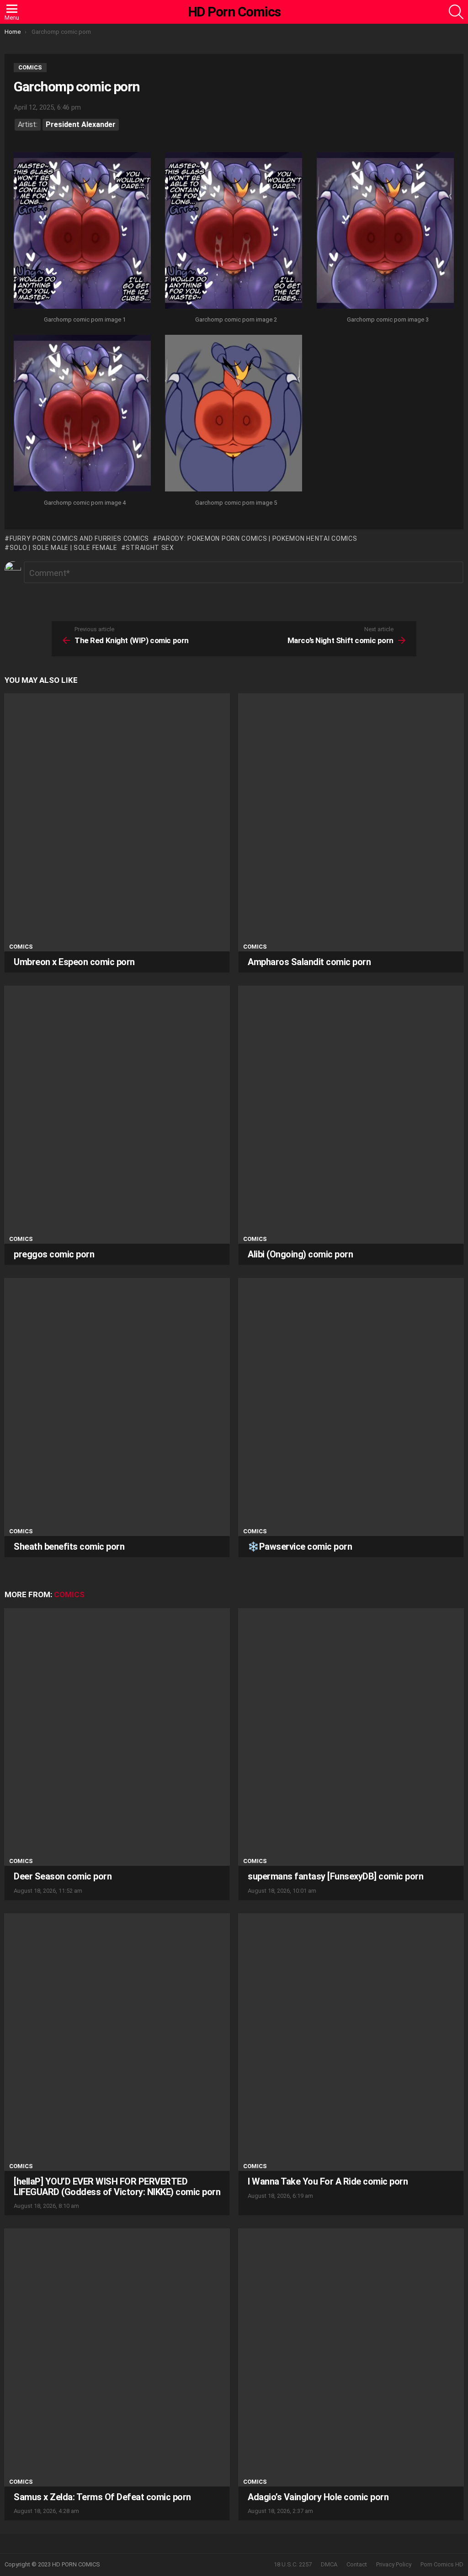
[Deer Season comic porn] (117, 1737)
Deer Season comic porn (63, 1876)
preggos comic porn (54, 1254)
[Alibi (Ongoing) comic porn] (351, 1115)
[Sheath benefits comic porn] (117, 1407)
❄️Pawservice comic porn (300, 1547)
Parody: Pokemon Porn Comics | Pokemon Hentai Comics (257, 538)
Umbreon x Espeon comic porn (74, 962)
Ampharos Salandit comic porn (309, 962)
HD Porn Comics (234, 12)
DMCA (329, 2564)
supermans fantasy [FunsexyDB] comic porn (335, 1876)
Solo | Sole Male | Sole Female (64, 548)
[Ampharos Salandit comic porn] (351, 822)
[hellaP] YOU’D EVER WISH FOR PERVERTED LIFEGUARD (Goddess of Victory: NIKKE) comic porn (117, 2187)
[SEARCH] (456, 12)
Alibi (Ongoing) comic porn (300, 1254)
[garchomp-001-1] (82, 232)
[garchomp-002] (234, 232)
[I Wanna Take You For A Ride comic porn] (351, 2042)
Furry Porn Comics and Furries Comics (79, 538)
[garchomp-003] (385, 232)
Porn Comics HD (442, 2564)
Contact (357, 2564)
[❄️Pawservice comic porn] (351, 1407)
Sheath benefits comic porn (69, 1547)
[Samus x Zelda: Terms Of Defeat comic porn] (117, 2357)
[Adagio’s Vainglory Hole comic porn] (351, 2357)
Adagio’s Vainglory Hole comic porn (318, 2497)
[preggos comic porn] (117, 1115)
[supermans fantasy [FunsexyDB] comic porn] (351, 1737)
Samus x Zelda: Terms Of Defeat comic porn (102, 2497)
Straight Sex (150, 548)
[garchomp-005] (234, 414)
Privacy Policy (394, 2564)
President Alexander (81, 124)
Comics (21, 947)
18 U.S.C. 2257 (293, 2564)
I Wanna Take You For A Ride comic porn (328, 2181)
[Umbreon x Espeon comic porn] (117, 822)
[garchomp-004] (82, 414)
